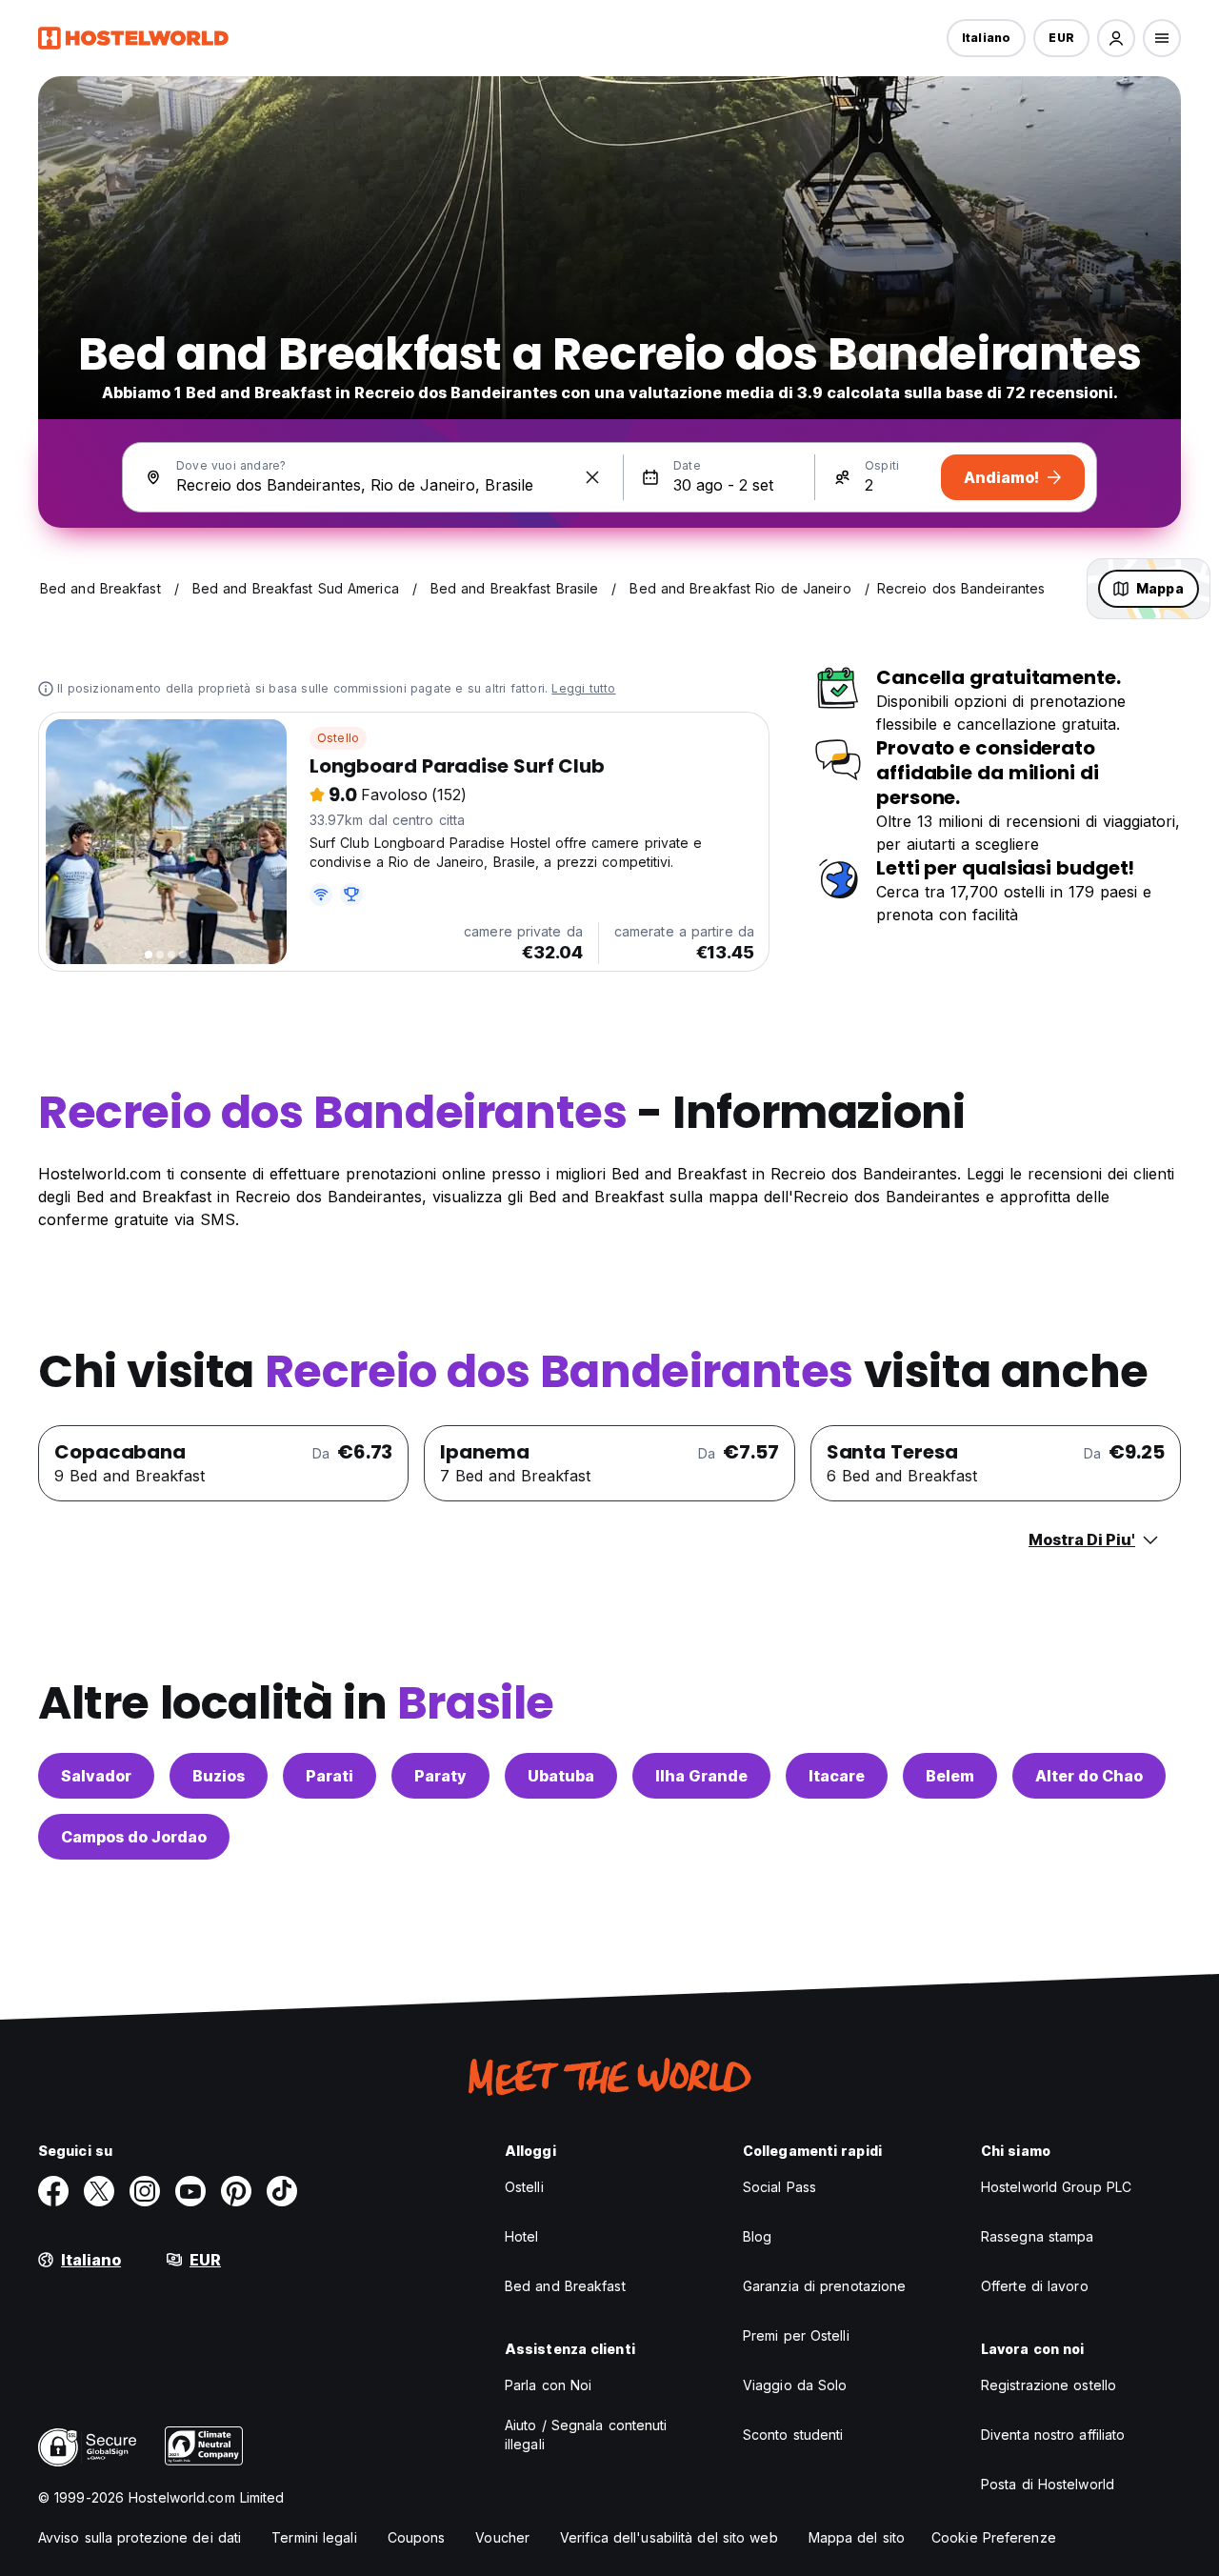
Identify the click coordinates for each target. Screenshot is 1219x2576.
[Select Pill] (1116, 38)
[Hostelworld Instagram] (145, 2191)
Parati (330, 1776)
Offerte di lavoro (1035, 2286)
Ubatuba (561, 1776)
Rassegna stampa (1038, 2236)
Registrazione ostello (1049, 2385)
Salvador (96, 1776)
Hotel (522, 2236)
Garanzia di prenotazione (824, 2286)
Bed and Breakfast (565, 2286)
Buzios (219, 1776)
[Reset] (592, 477)
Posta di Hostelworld (1048, 2484)
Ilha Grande (701, 1776)
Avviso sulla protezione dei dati (140, 2537)
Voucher (502, 2537)
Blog (757, 2236)
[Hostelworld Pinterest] (236, 2191)
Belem (950, 1776)
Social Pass (779, 2187)
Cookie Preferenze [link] (994, 2537)
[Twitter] (99, 2191)
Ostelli (524, 2187)
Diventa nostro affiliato (1053, 2435)
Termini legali (314, 2537)
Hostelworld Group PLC (1056, 2187)
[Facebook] (53, 2191)
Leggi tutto (583, 688)
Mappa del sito (857, 2537)
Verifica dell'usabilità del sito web (669, 2537)
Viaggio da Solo (795, 2385)
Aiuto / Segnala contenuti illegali (586, 2435)
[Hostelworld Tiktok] (282, 2191)
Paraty (440, 1776)
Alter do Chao (1089, 1776)
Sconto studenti (793, 2435)
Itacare (837, 1776)
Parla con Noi (548, 2385)
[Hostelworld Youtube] (190, 2191)
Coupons (417, 2537)
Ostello (338, 738)
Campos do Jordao (134, 1837)
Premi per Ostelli (796, 2335)
